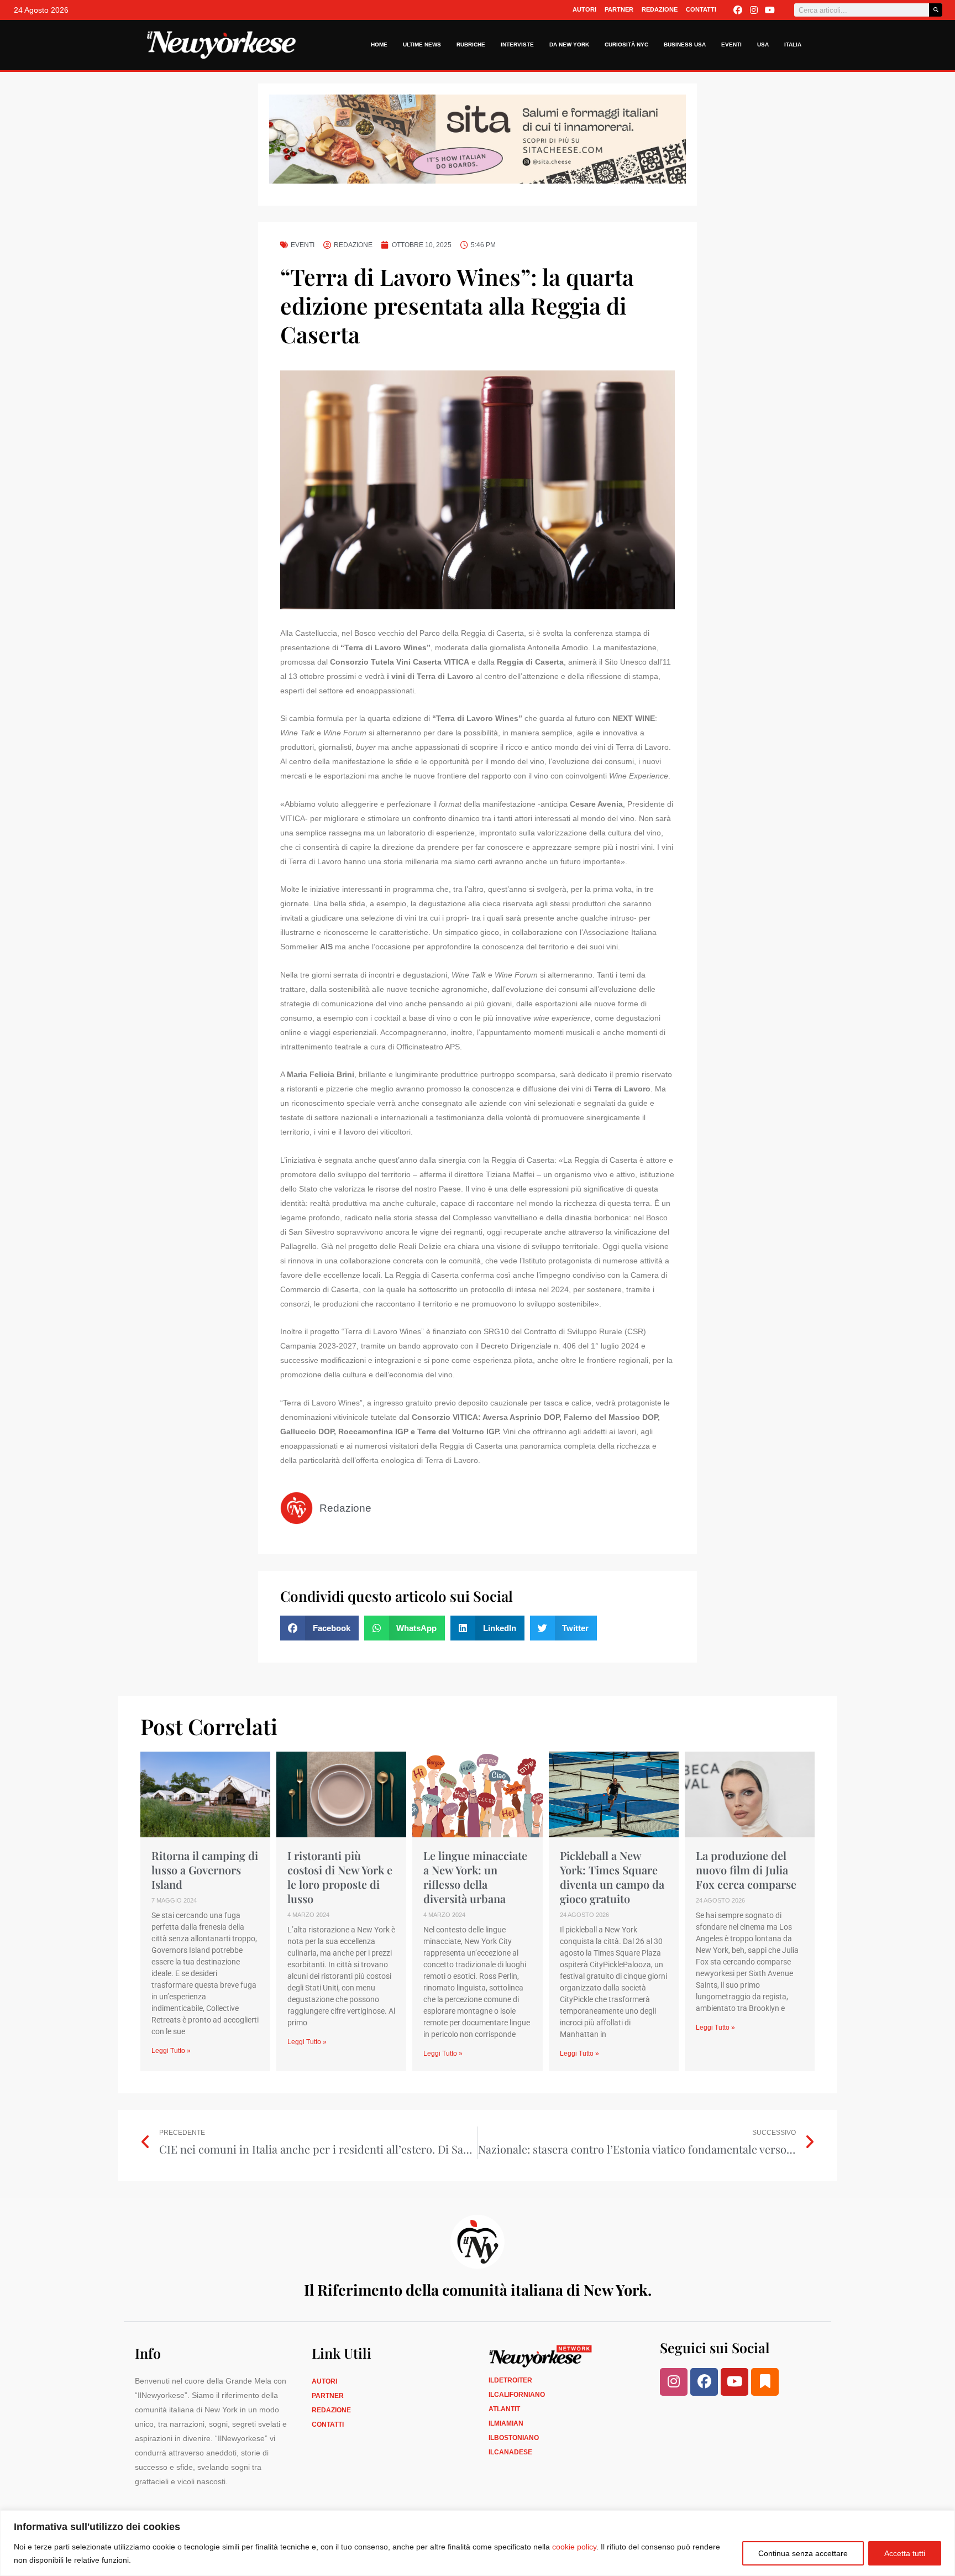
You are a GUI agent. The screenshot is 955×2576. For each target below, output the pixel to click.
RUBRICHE (471, 45)
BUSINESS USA (685, 45)
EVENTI (731, 45)
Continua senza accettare (803, 2553)
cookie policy (574, 2547)
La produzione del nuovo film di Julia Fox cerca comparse (746, 1870)
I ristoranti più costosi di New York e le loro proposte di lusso (340, 1877)
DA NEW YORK (569, 45)
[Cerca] (936, 10)
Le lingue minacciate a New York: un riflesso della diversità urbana (475, 1877)
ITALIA (793, 45)
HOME (379, 45)
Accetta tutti (905, 2553)
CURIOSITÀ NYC (626, 45)
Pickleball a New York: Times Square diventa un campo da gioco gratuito (612, 1877)
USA (763, 45)
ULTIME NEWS (422, 45)
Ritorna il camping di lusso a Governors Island (205, 1870)
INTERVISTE (517, 45)
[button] (319, 1628)
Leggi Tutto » (171, 2051)
